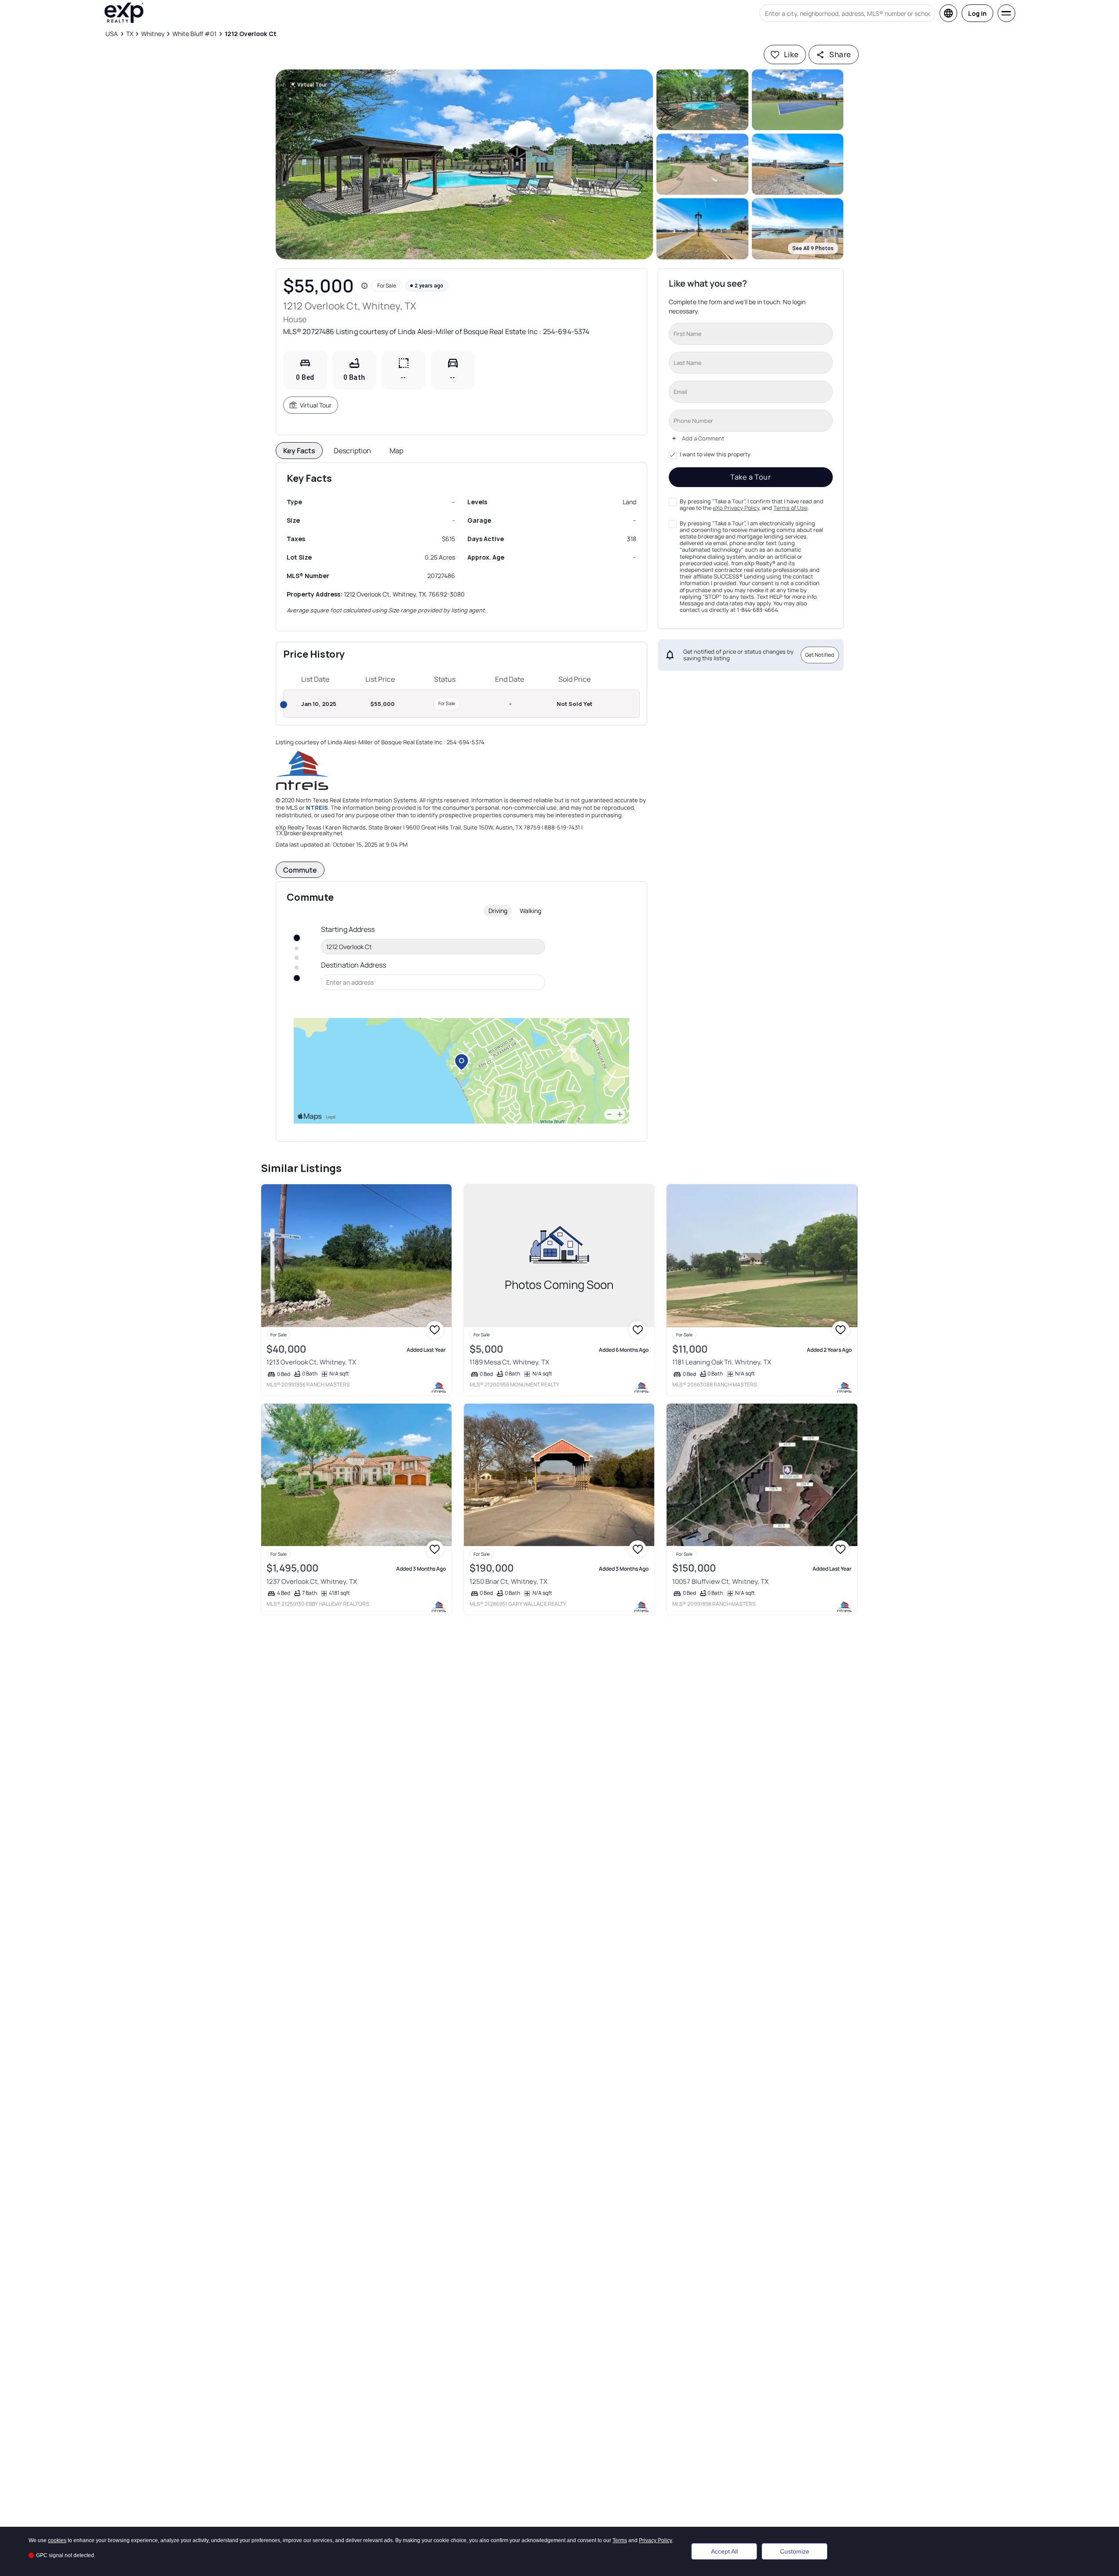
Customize (795, 2551)
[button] (465, 164)
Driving (498, 911)
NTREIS (317, 808)
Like (791, 54)
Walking (530, 911)
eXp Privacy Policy (736, 508)
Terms (620, 2540)
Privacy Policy (656, 2540)
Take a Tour (751, 477)
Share (840, 54)
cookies (57, 2540)
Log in (977, 13)
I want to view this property (715, 455)
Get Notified (820, 655)
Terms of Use (790, 508)
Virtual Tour (316, 405)
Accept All (724, 2551)
